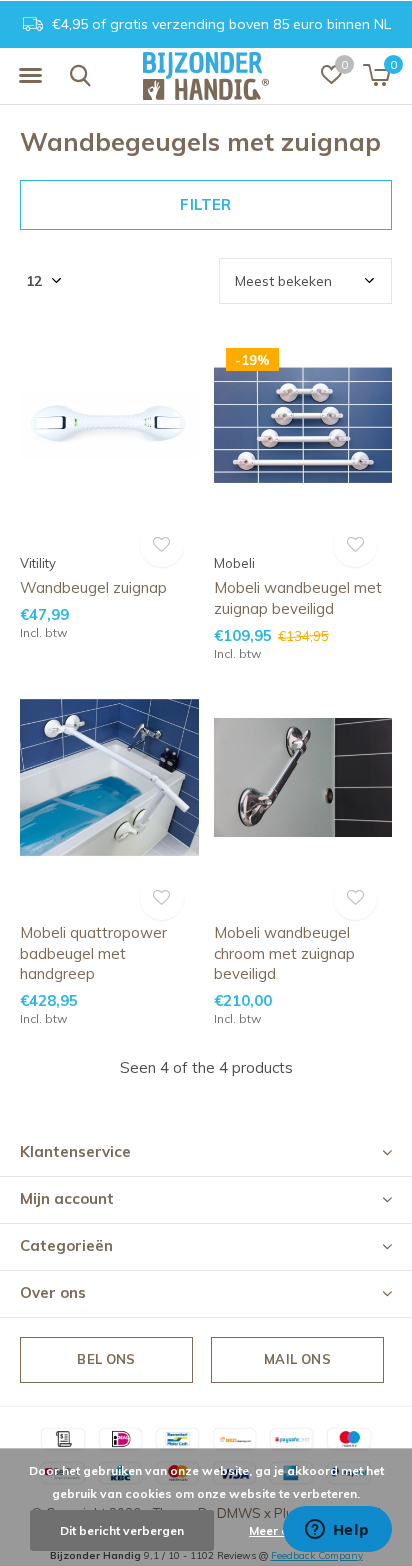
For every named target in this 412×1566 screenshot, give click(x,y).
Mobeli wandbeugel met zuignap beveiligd (298, 598)
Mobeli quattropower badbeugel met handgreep (93, 953)
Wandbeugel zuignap (93, 587)
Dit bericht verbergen (122, 1530)
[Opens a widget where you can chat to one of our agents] (337, 1531)
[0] (376, 75)
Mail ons (297, 1359)
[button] (30, 76)
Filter (205, 204)
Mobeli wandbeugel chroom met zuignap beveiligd (284, 953)
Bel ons (106, 1359)
